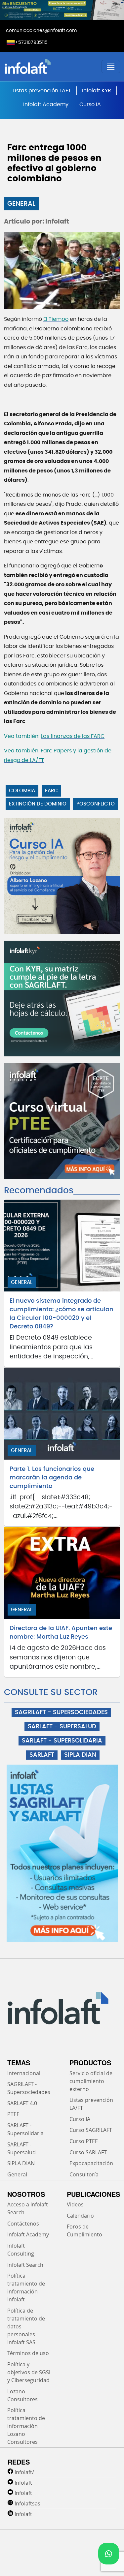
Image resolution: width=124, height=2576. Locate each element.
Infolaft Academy (46, 105)
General (21, 204)
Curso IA (90, 105)
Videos (75, 2204)
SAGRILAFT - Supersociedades (29, 2088)
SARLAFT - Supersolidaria (25, 2129)
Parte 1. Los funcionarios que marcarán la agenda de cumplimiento (52, 1478)
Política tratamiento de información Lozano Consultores (26, 2426)
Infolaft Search (25, 2265)
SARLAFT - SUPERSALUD (62, 1727)
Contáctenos (23, 2224)
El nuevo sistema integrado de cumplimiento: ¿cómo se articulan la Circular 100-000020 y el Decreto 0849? (62, 1314)
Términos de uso (28, 2353)
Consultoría (84, 2174)
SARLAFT (42, 1755)
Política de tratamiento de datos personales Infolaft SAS (26, 2326)
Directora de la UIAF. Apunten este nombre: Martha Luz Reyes (61, 1633)
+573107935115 (31, 43)
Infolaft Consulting (21, 2250)
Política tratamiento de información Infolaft (26, 2288)
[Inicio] (47, 67)
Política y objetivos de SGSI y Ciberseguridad (29, 2372)
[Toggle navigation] (111, 67)
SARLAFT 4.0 (22, 2103)
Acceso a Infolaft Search (28, 2208)
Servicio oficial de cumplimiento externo (91, 2081)
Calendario (80, 2216)
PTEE (13, 2114)
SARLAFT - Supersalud (21, 2148)
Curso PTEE (84, 2141)
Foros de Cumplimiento (84, 2230)
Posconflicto (96, 804)
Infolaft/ (24, 2472)
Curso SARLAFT (88, 2152)
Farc (51, 791)
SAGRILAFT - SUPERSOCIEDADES (61, 1712)
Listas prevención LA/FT (91, 2104)
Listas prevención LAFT (42, 91)
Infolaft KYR (97, 91)
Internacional (24, 2073)
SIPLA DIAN (80, 1755)
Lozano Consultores (22, 2395)
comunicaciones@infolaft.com (41, 31)
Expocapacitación (91, 2163)
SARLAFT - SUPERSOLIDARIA (62, 1741)
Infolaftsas (27, 2503)
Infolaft (23, 2483)
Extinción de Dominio (38, 804)
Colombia (22, 791)
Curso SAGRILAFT (91, 2130)
